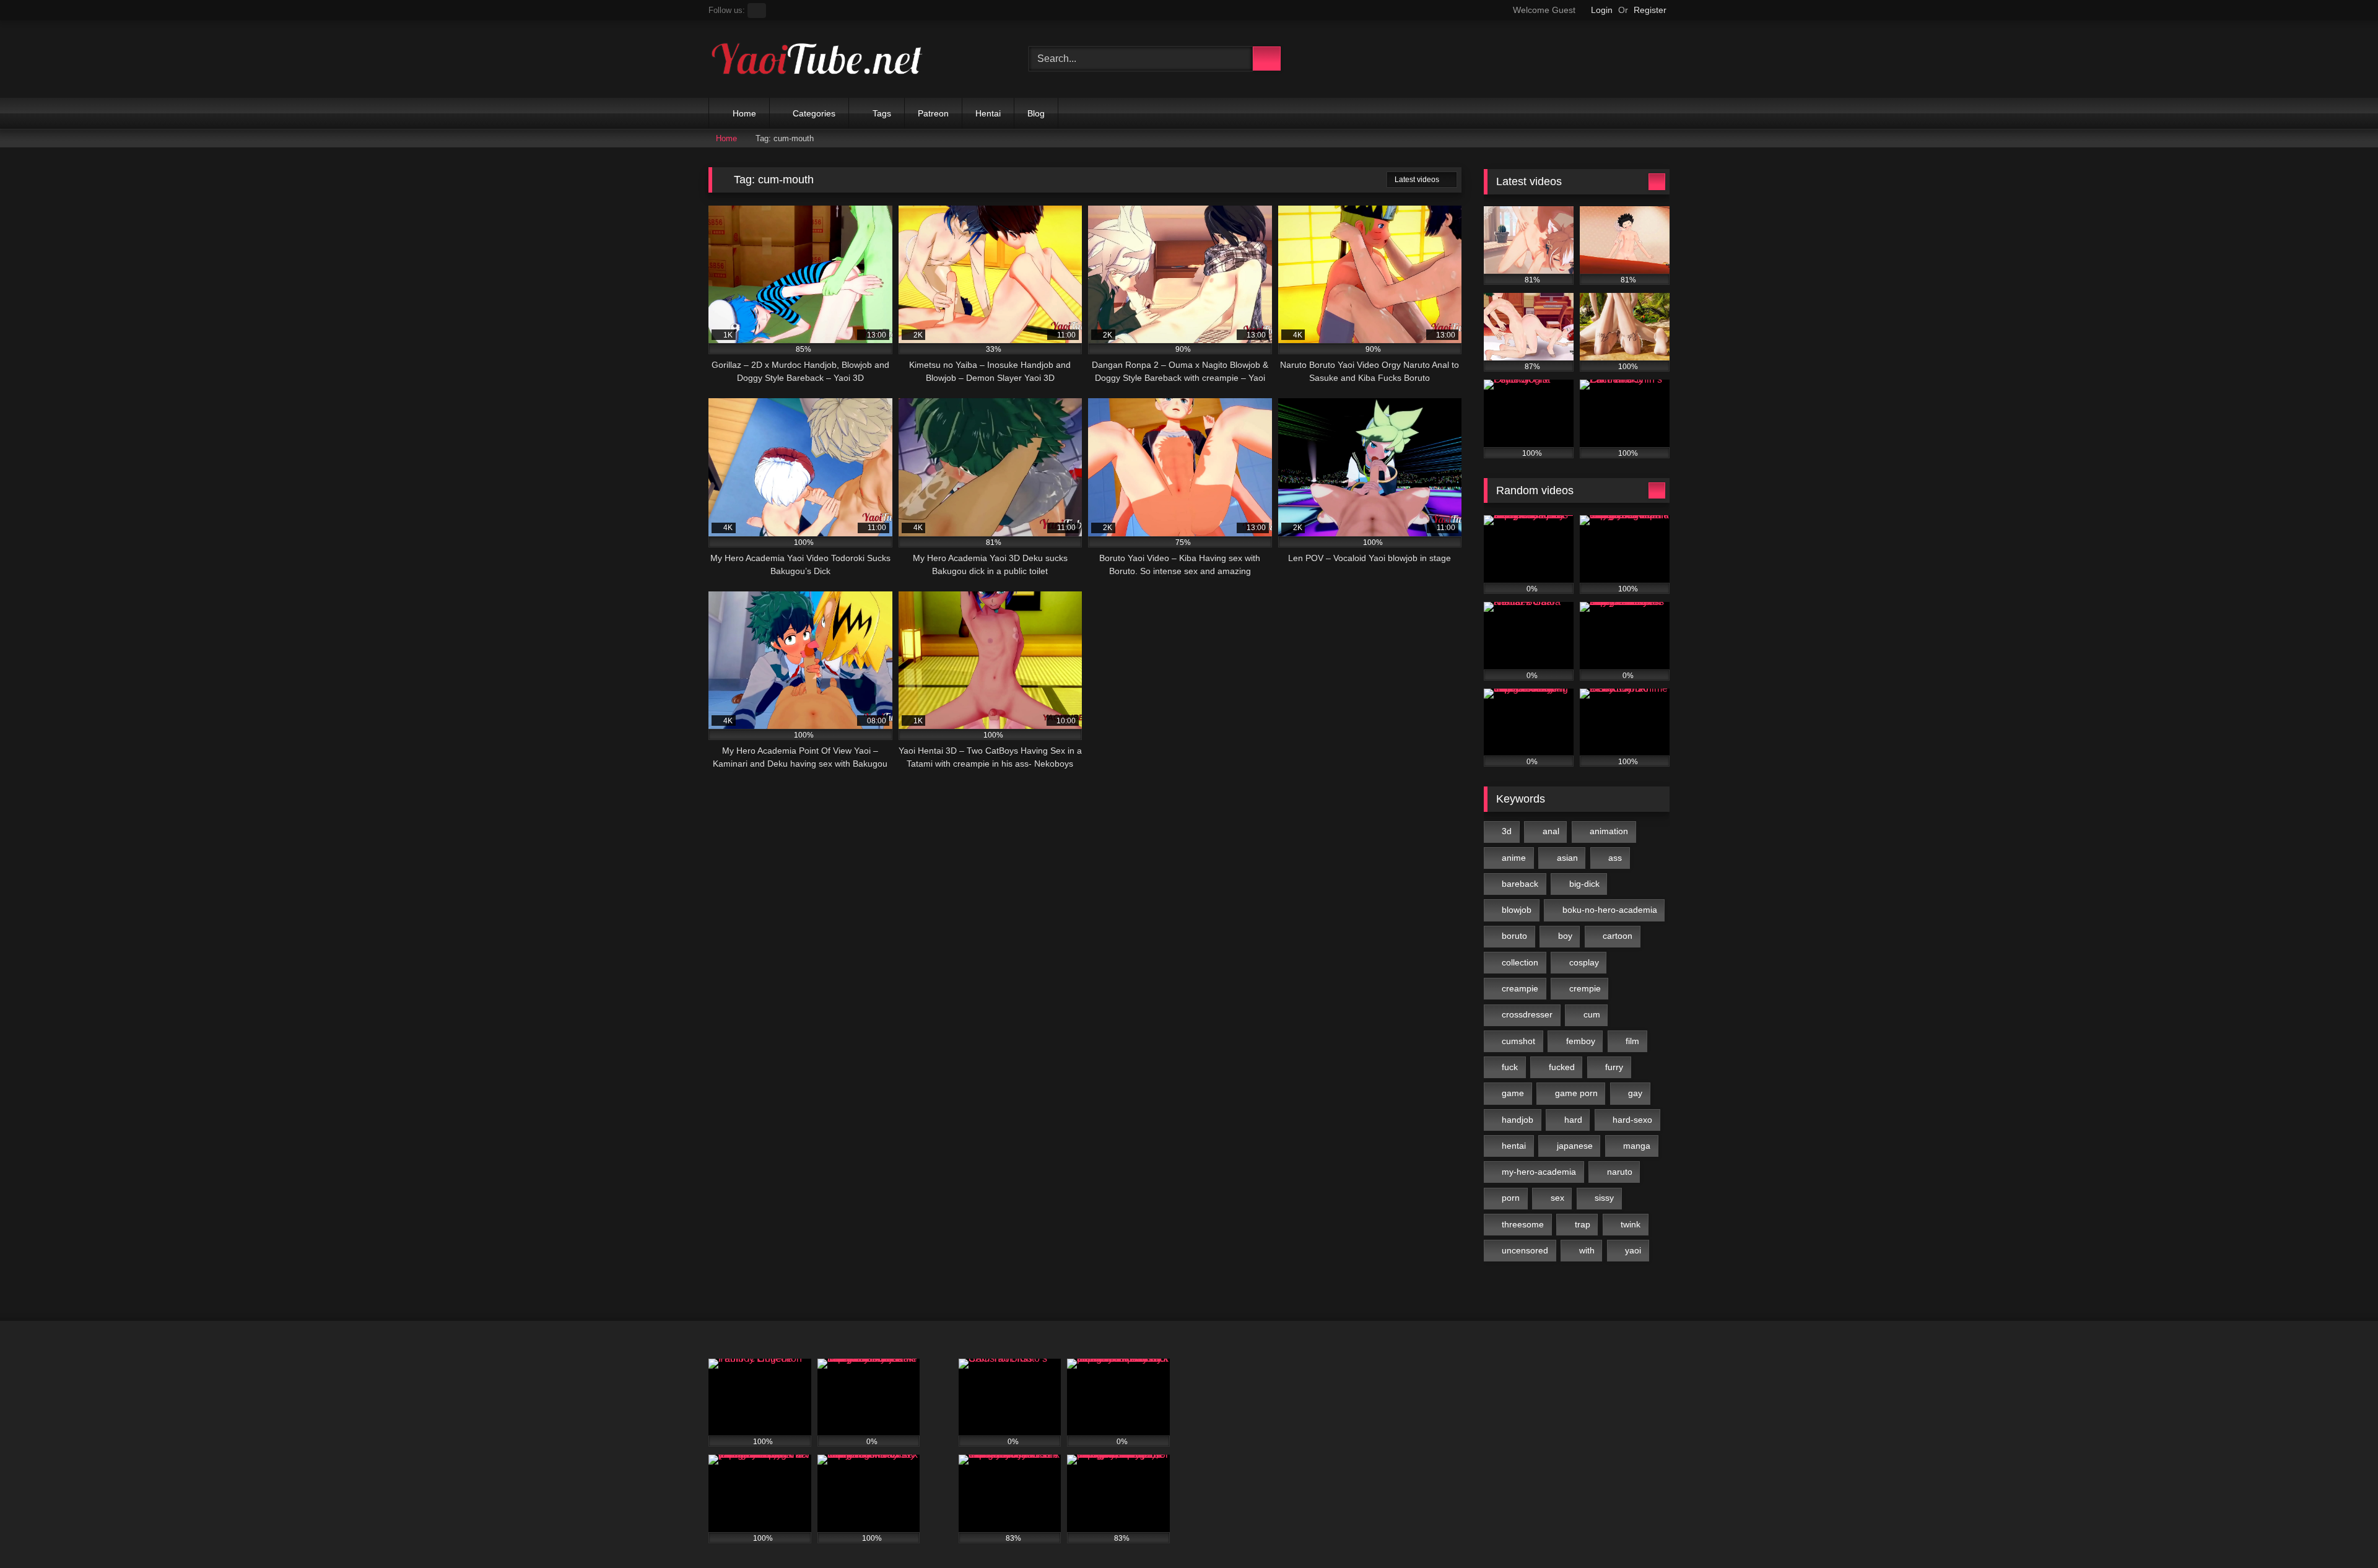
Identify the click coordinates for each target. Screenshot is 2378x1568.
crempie (1585, 988)
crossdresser (1527, 1014)
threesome (1523, 1224)
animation (1609, 831)
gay (1635, 1093)
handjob (1518, 1120)
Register (1650, 10)
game (1513, 1093)
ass (1615, 858)
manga (1637, 1146)
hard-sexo (1632, 1120)
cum (1592, 1014)
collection (1520, 962)
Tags (882, 113)
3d (1507, 831)
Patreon (933, 113)
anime (1514, 858)
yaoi (1633, 1250)
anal (1551, 831)
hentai (1514, 1146)
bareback (1520, 884)
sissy (1604, 1198)
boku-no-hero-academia (1610, 910)
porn (1511, 1198)
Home (744, 113)
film (1632, 1041)
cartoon (1618, 936)
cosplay (1584, 962)
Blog (1036, 113)
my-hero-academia (1539, 1172)
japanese (1575, 1146)
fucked (1562, 1067)
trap (1583, 1224)
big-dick (1584, 884)
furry (1614, 1067)
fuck (1510, 1067)
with (1587, 1250)
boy (1565, 936)
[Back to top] (2341, 1531)
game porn (1576, 1093)
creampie (1520, 988)
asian (1567, 858)
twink (1631, 1224)
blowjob (1517, 910)
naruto (1620, 1172)
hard (1573, 1120)
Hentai (988, 113)
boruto (1514, 936)
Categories (814, 113)
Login (1602, 10)
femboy (1581, 1041)
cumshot (1518, 1041)
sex (1557, 1198)
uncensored (1525, 1250)
